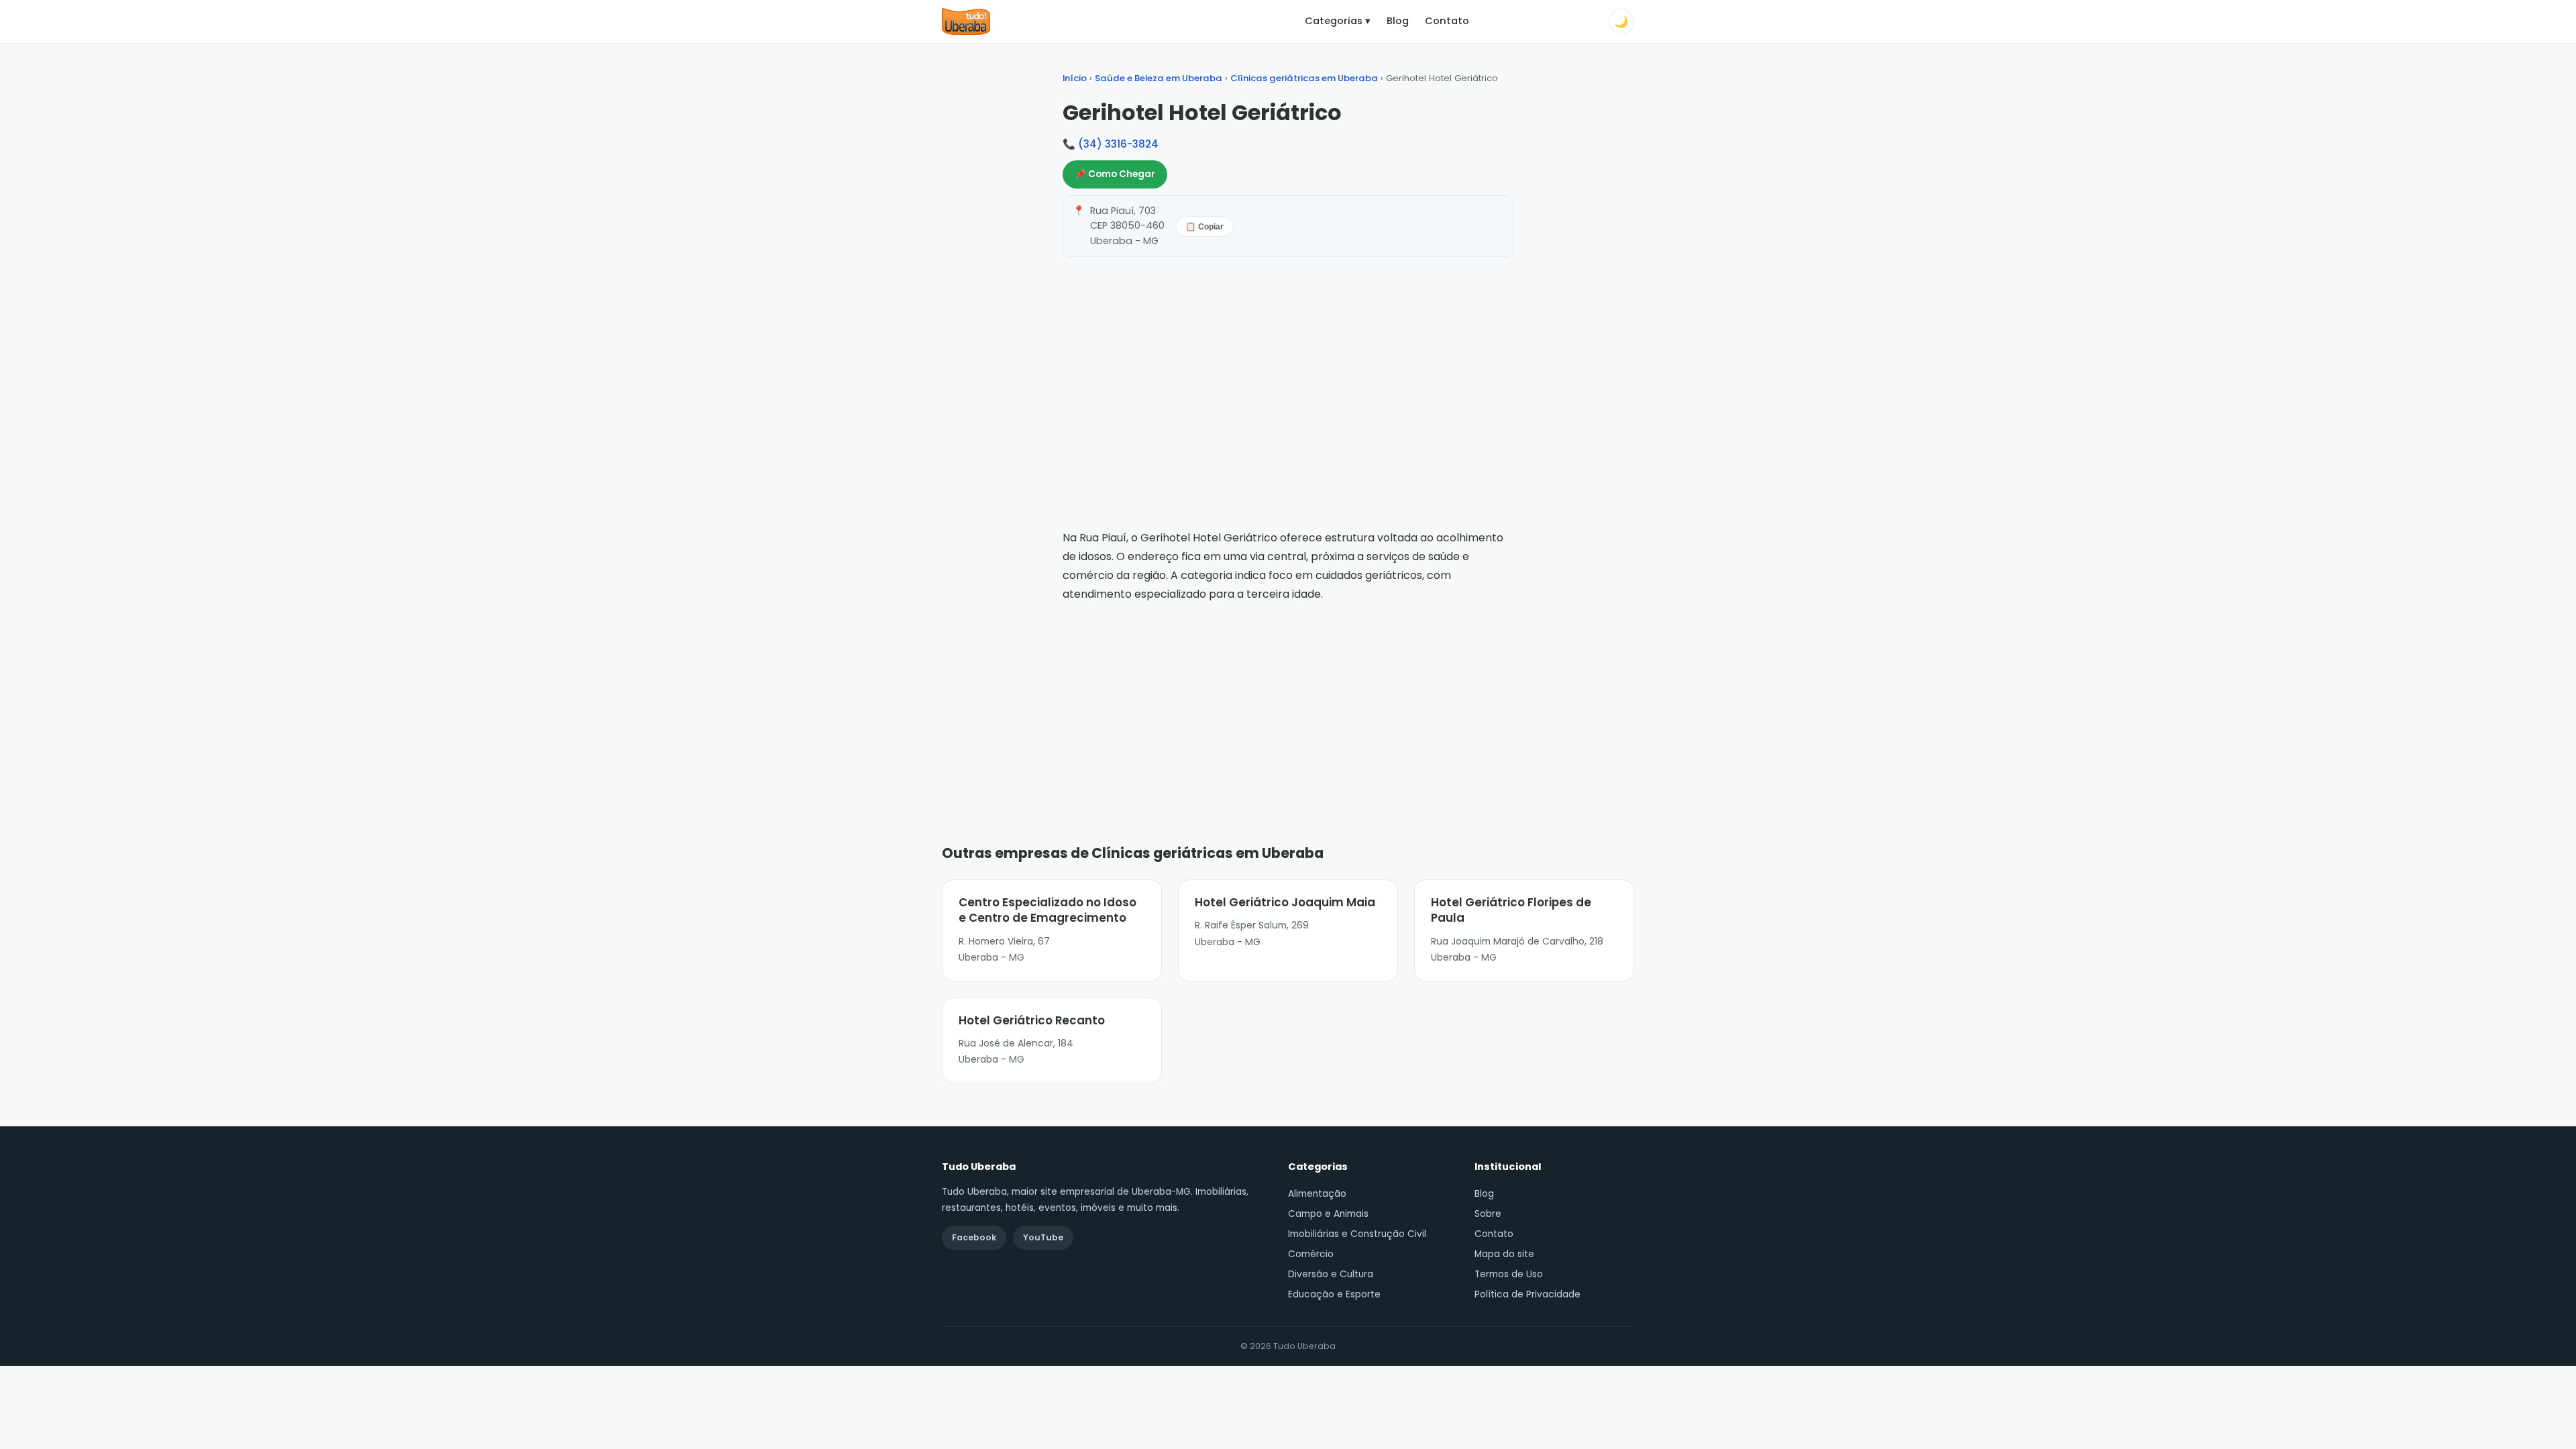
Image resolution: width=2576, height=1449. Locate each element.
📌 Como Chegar (1115, 174)
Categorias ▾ (1338, 21)
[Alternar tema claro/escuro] (1621, 21)
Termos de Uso (1509, 1274)
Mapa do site (1504, 1254)
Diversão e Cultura (1331, 1274)
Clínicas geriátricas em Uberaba (1304, 78)
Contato (1447, 21)
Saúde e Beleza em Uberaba (1159, 78)
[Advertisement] (1288, 704)
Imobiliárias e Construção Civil (1357, 1234)
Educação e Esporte (1334, 1294)
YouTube (1043, 1237)
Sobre (1488, 1214)
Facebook (974, 1237)
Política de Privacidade (1527, 1294)
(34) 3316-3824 (1118, 144)
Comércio (1311, 1254)
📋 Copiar (1204, 227)
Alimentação (1317, 1194)
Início (1075, 78)
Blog (1398, 21)
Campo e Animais (1328, 1214)
